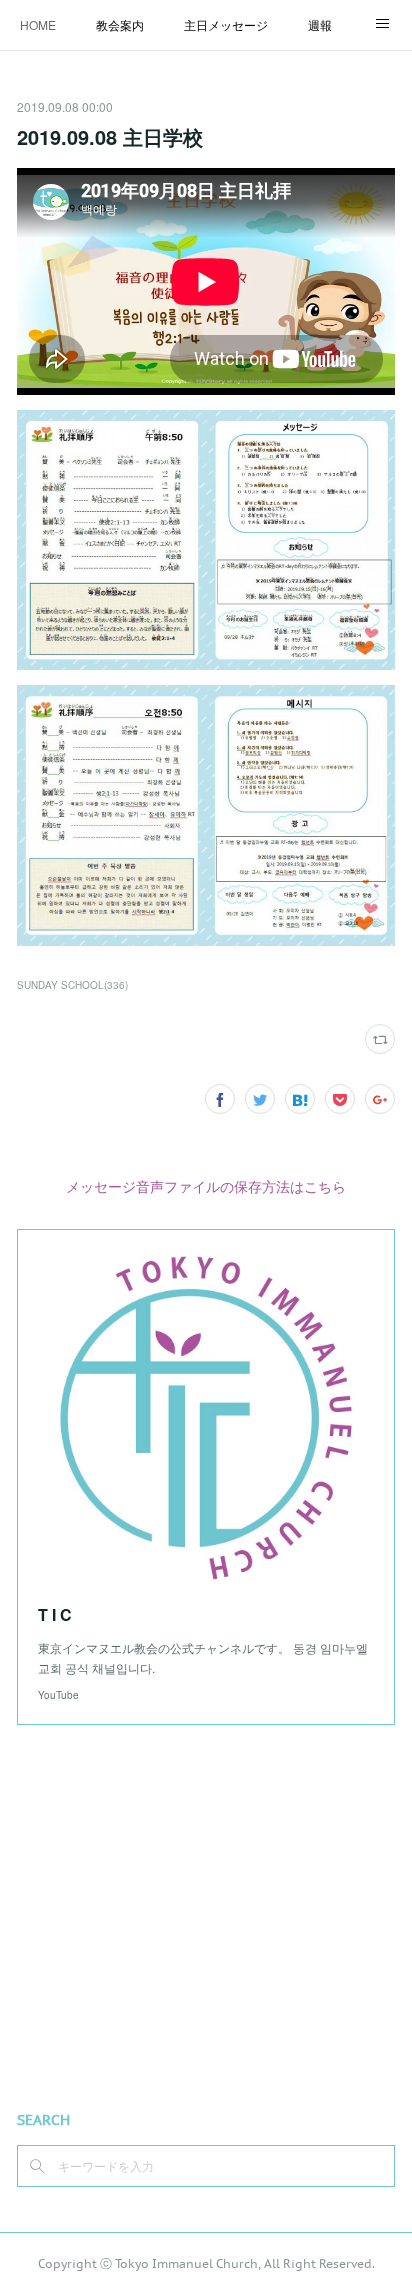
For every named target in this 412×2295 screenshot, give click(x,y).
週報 (320, 24)
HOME (38, 24)
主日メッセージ (226, 24)
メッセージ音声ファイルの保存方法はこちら (206, 1186)
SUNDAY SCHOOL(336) (72, 985)
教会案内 (120, 24)
